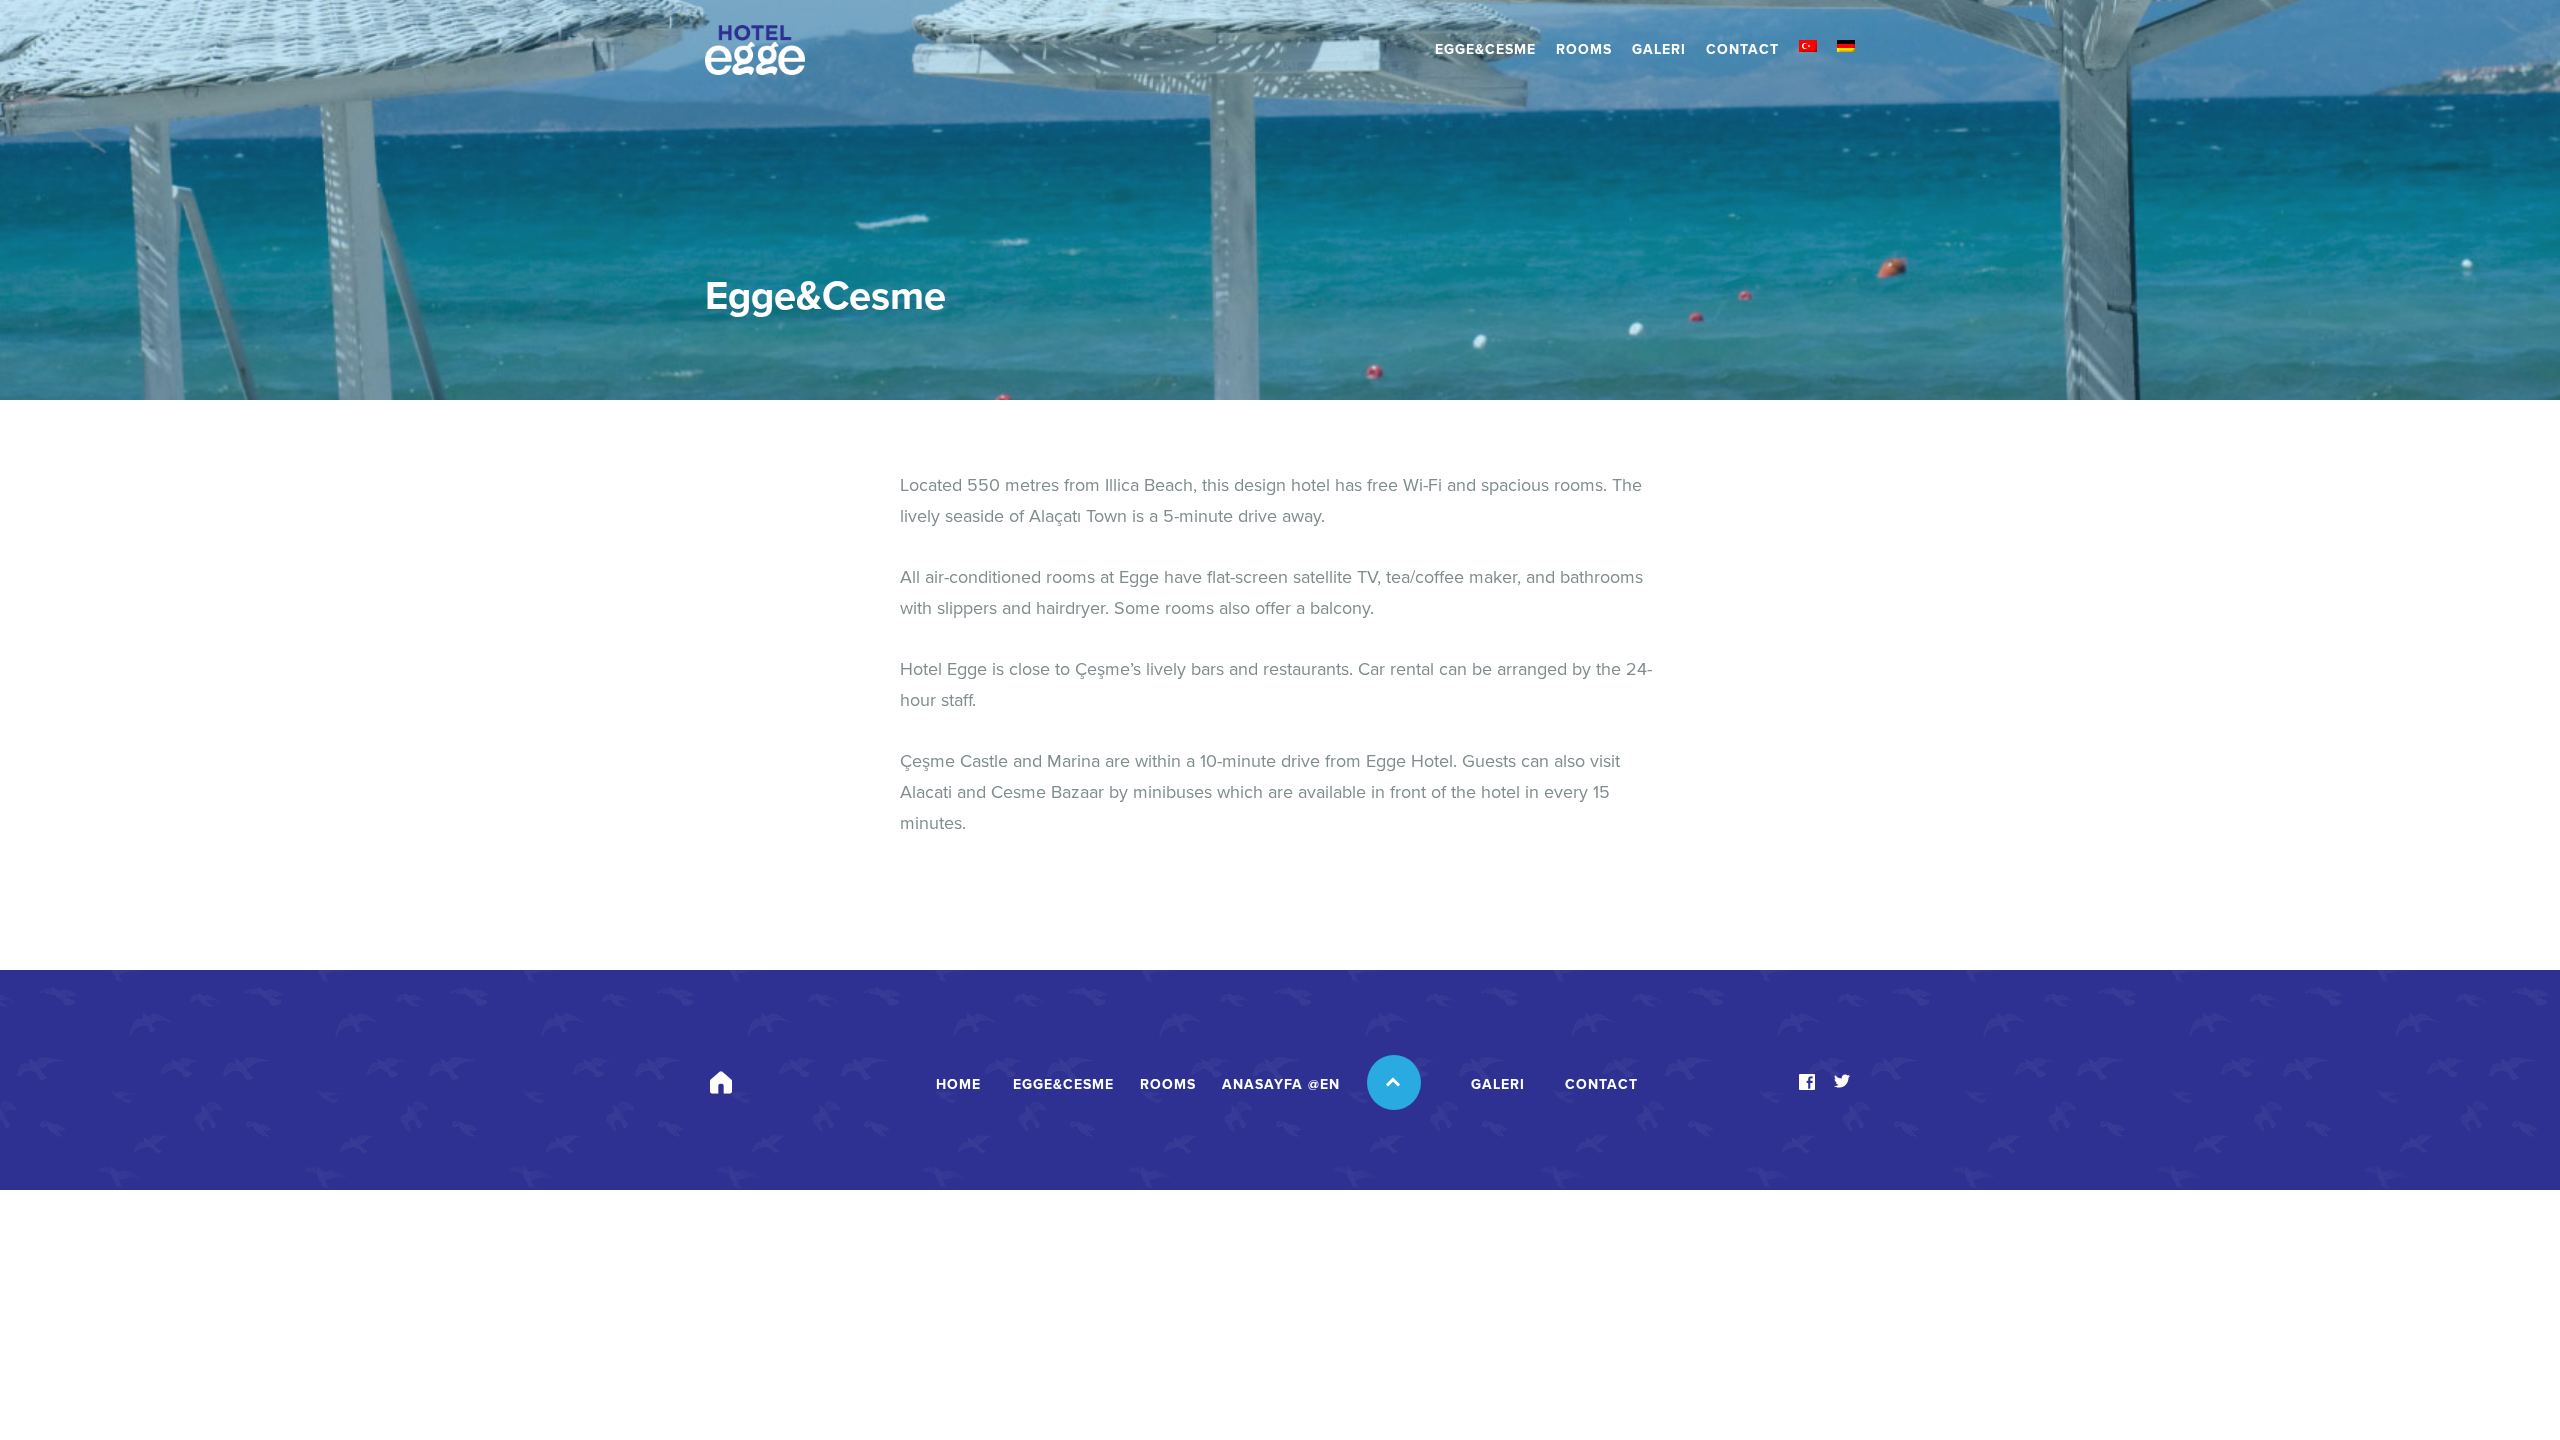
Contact (1742, 49)
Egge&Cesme (1485, 49)
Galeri (1659, 49)
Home (958, 1084)
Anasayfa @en (1281, 1084)
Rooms (1584, 49)
